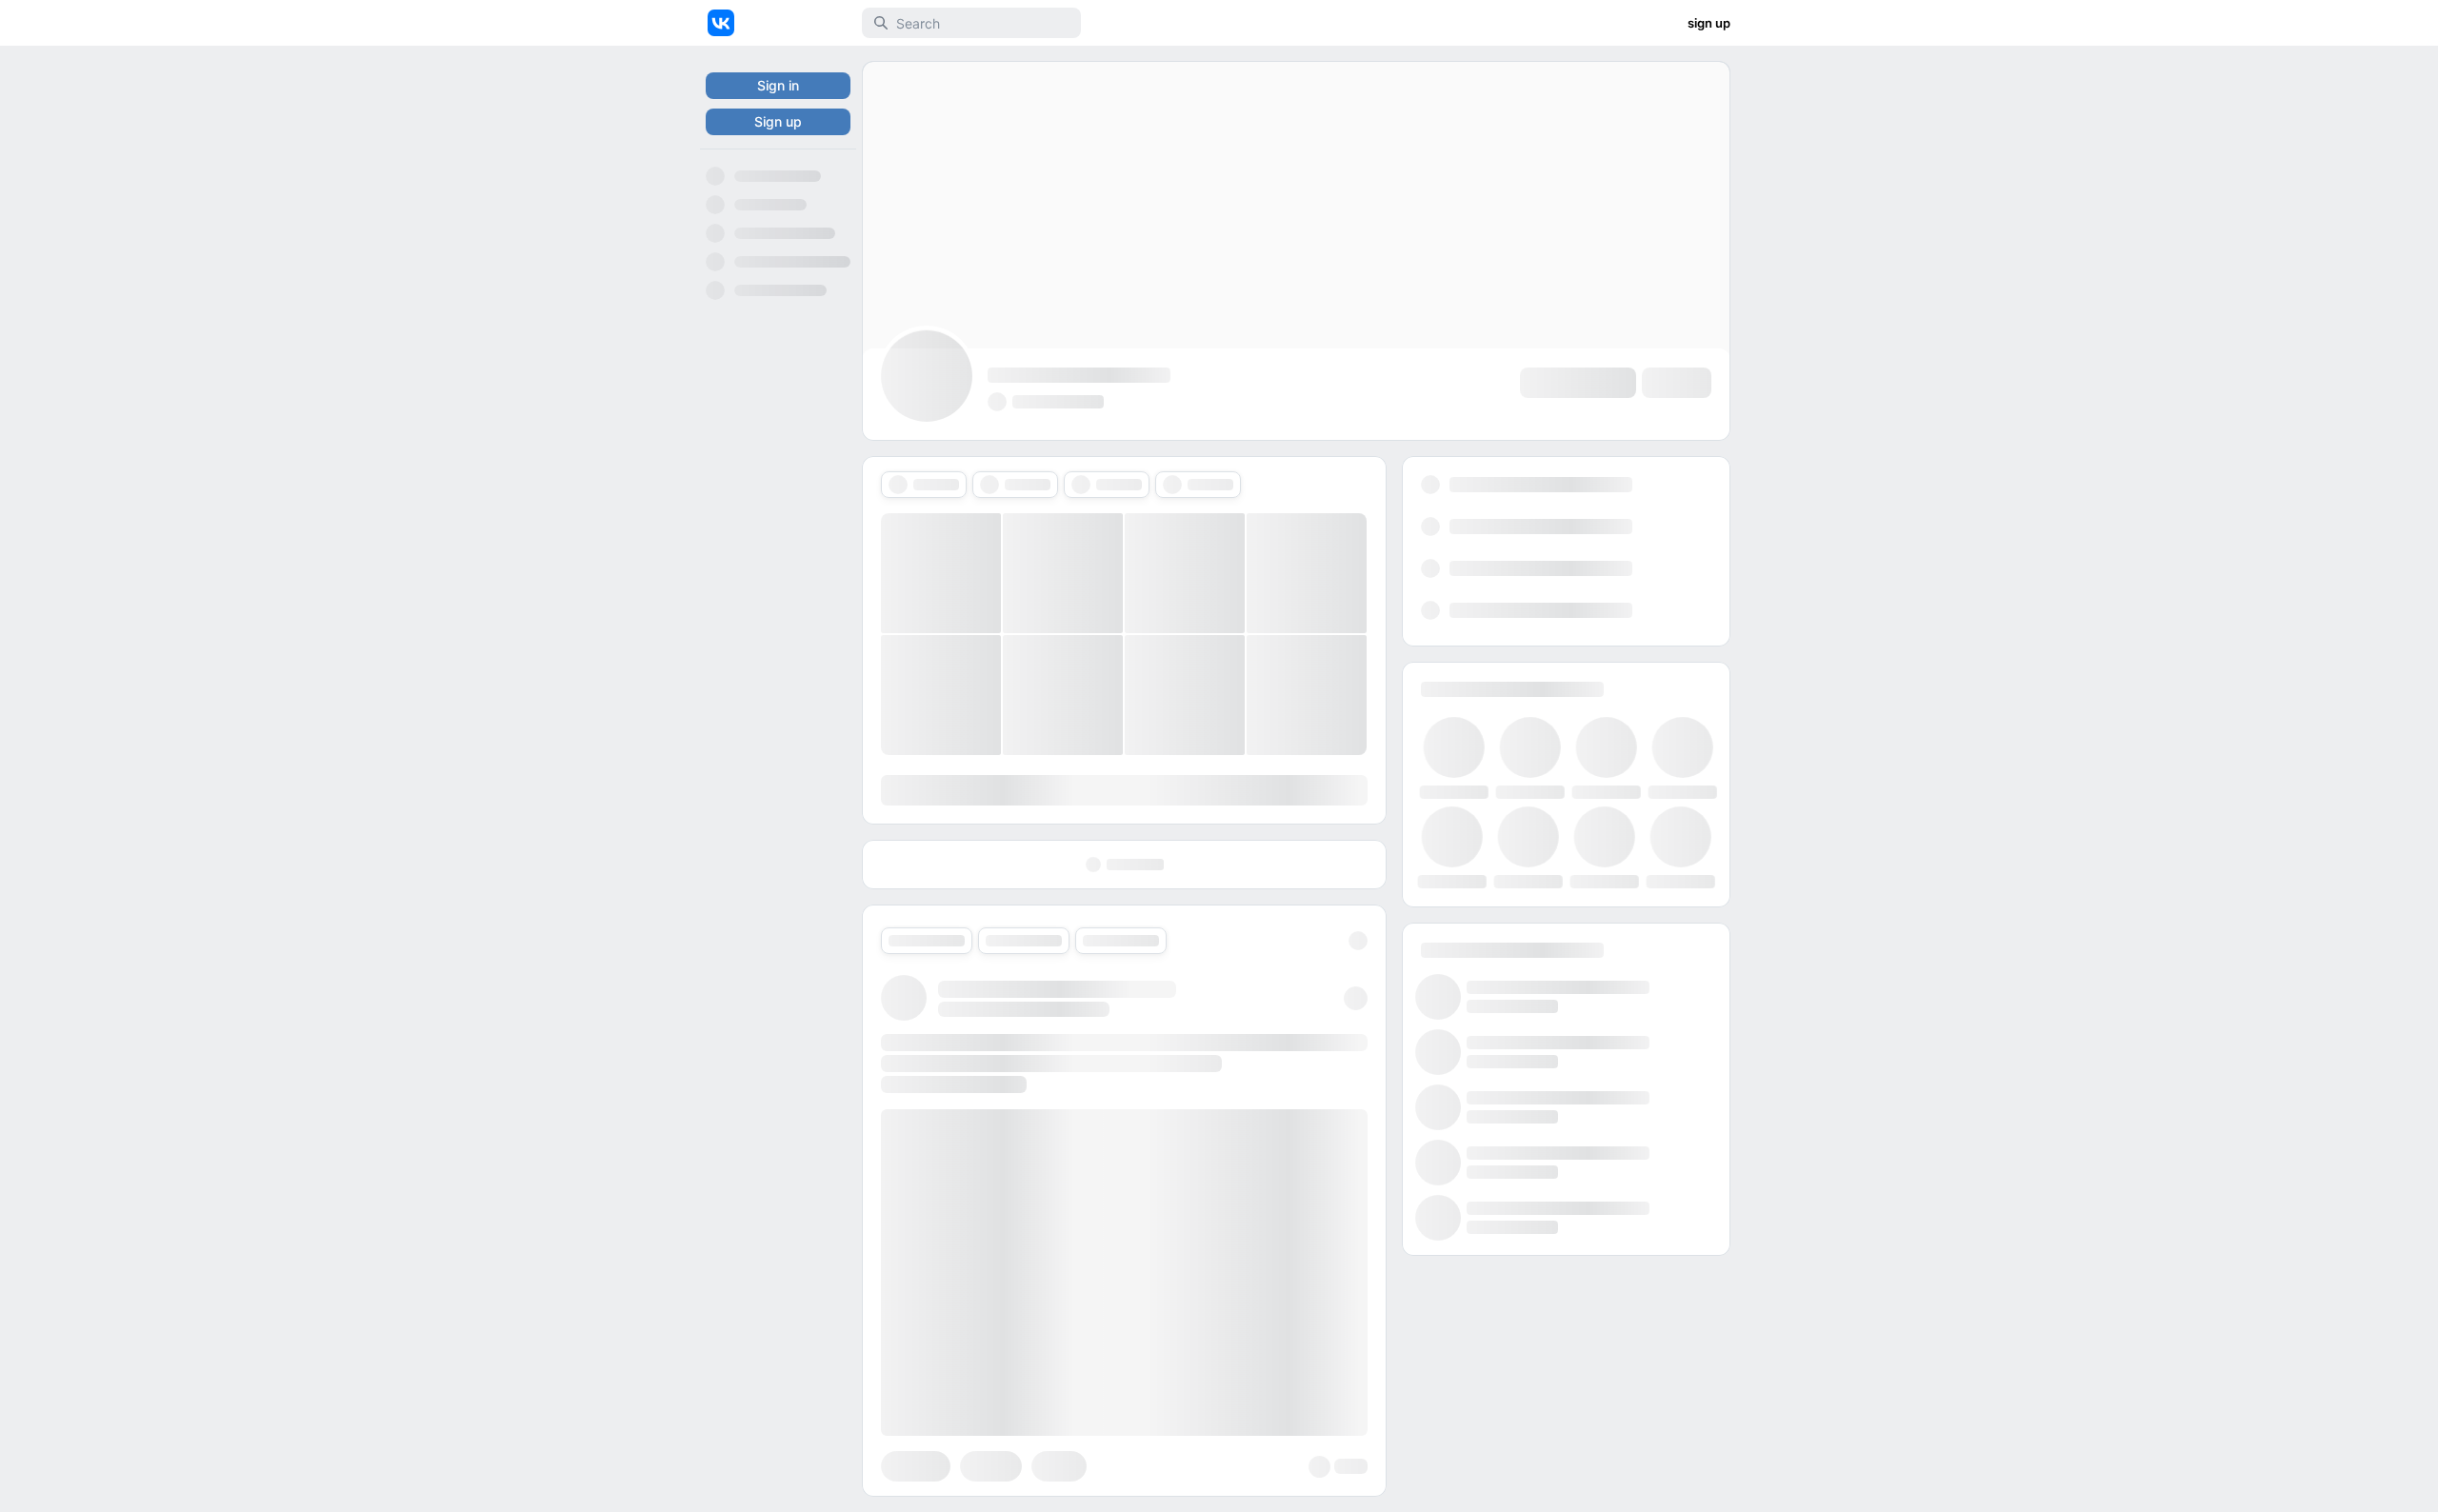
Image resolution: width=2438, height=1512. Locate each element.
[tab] (924, 485)
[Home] (721, 23)
